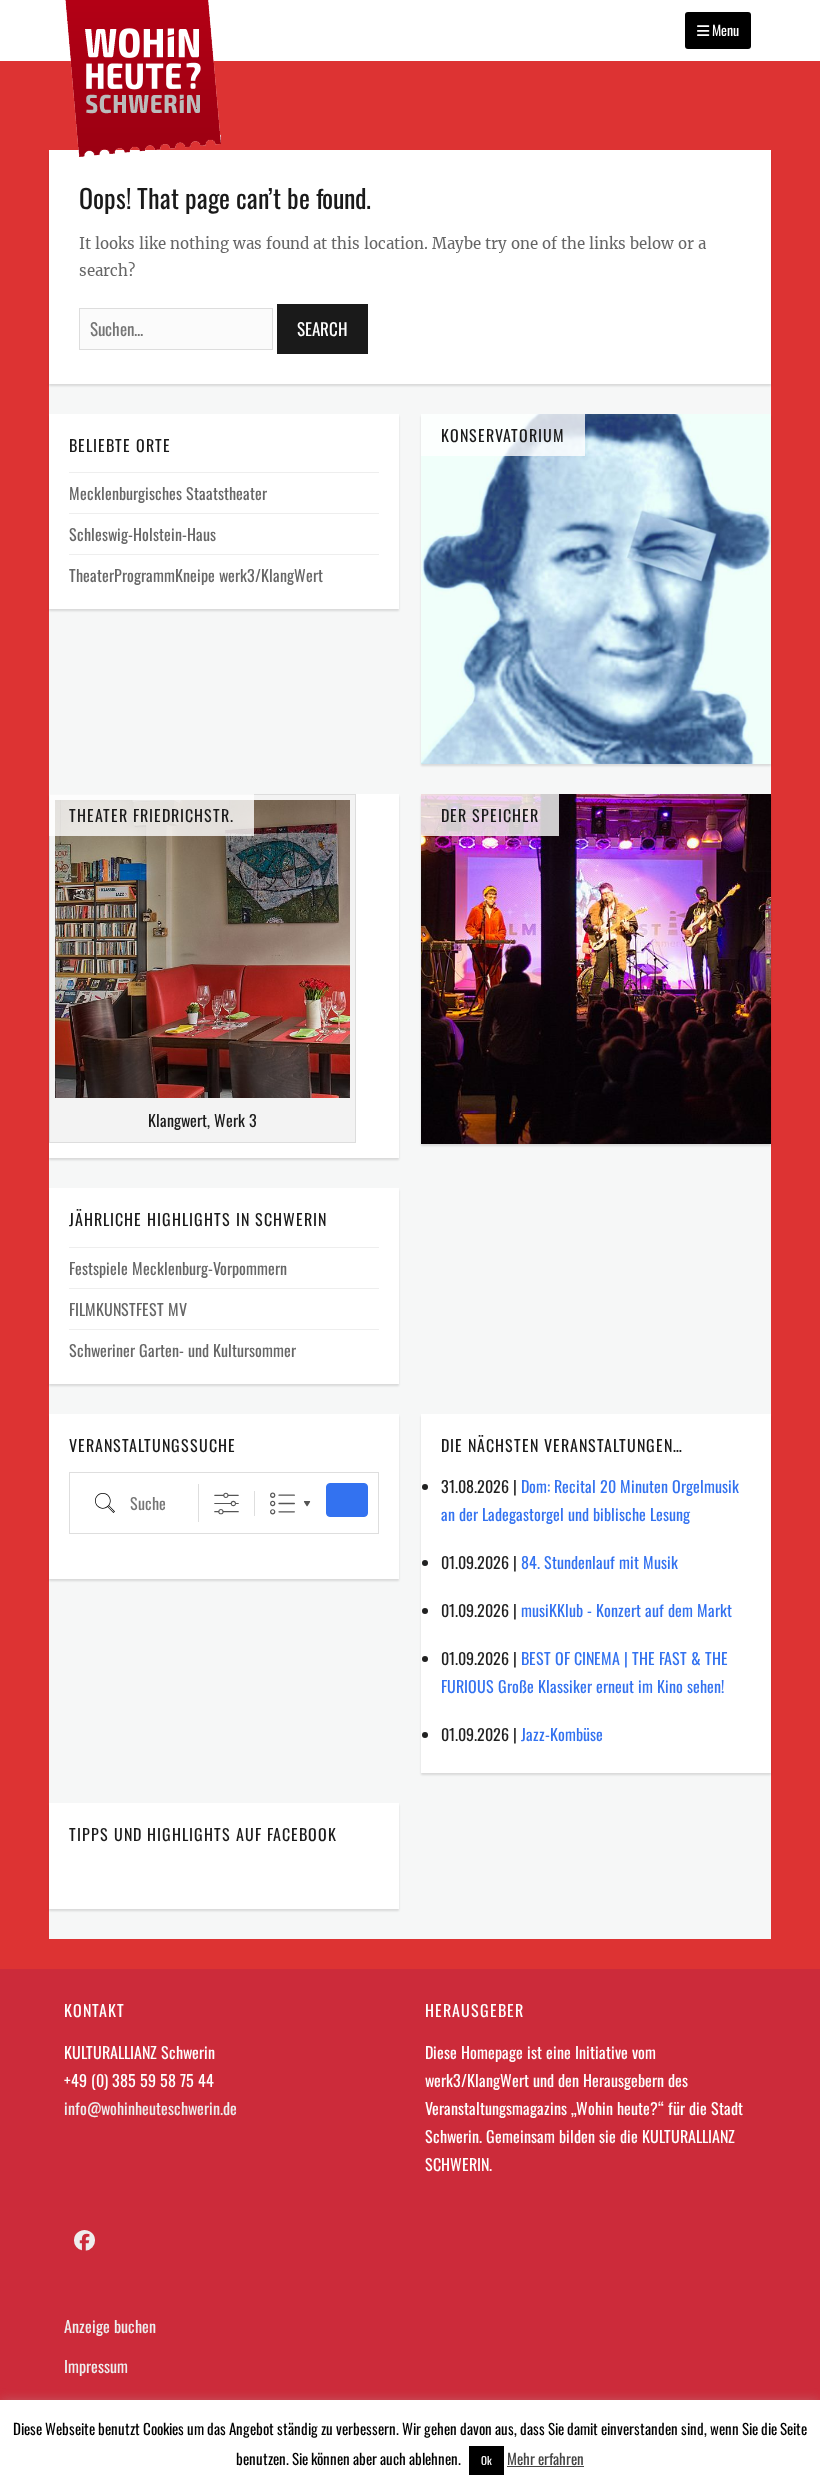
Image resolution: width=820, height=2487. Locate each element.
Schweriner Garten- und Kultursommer (182, 1350)
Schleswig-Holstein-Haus (142, 534)
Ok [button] (486, 2460)
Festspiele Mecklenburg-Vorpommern (178, 1268)
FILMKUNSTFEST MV (128, 1309)
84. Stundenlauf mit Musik (599, 1562)
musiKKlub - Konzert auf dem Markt (626, 1610)
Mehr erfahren (545, 2458)
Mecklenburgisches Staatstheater (168, 493)
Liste (282, 1503)
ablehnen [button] (433, 2458)
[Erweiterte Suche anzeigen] (226, 1503)
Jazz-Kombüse (562, 1734)
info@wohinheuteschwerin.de (150, 2108)
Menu (724, 29)
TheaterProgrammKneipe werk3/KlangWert (196, 575)
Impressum (96, 2366)
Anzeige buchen (110, 2326)
